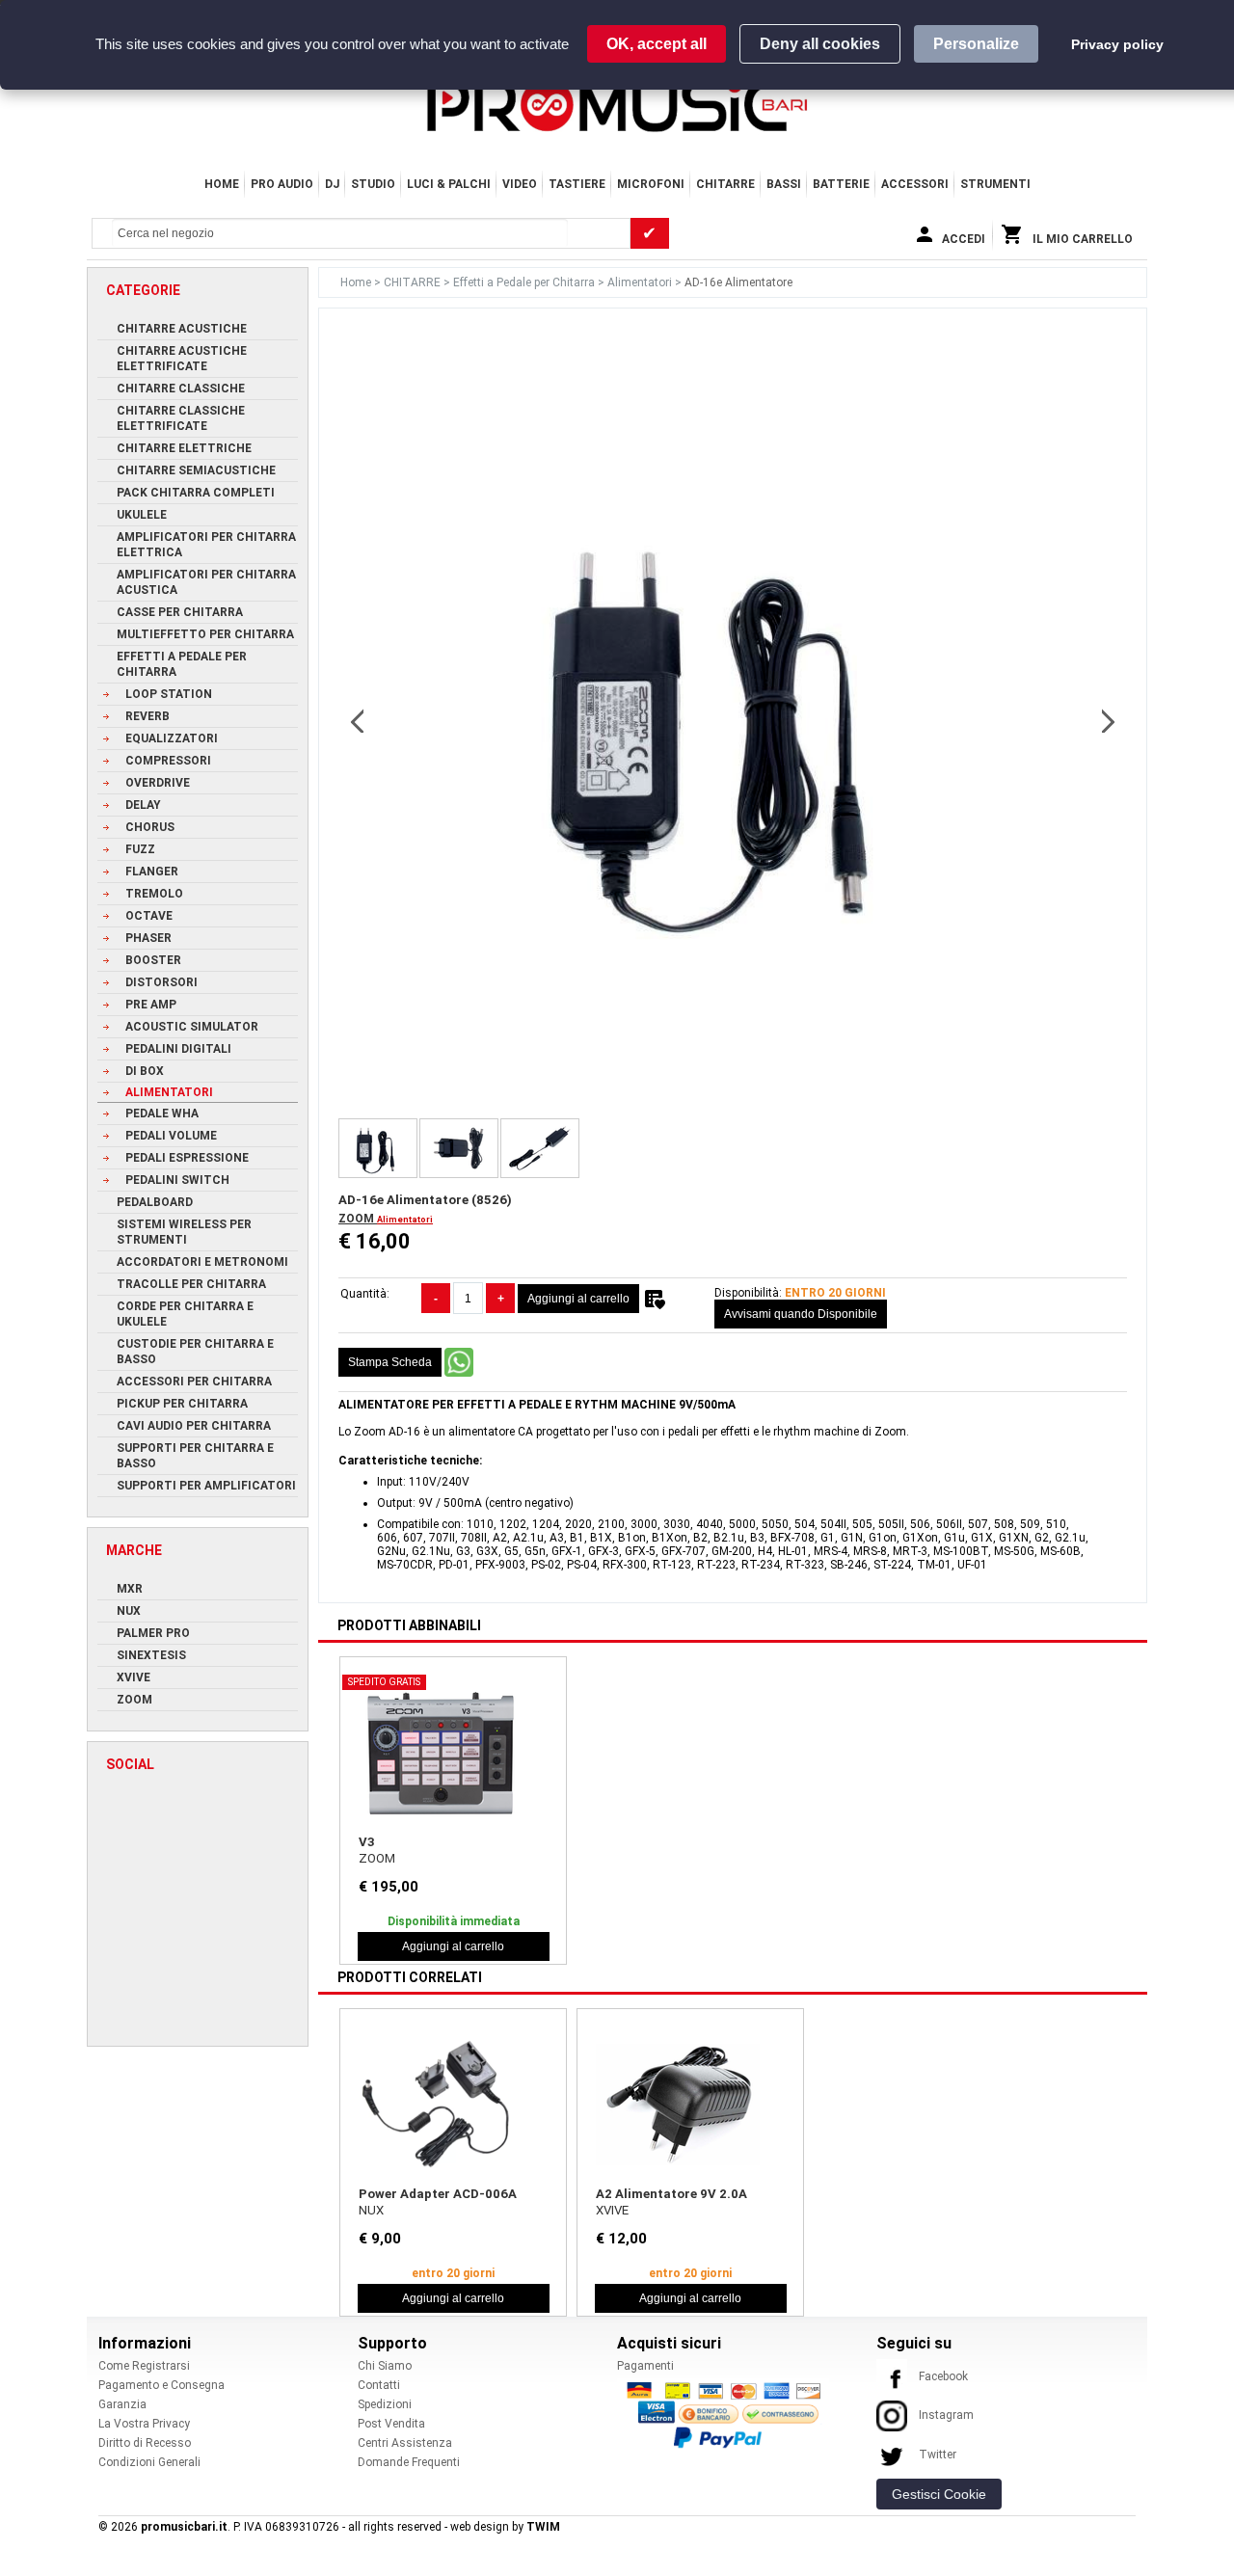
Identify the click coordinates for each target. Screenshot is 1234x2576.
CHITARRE (725, 184)
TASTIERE (577, 184)
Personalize (976, 44)
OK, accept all (657, 44)
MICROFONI (651, 184)
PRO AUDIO (282, 184)
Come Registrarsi (144, 2366)
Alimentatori (641, 282)
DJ (332, 184)
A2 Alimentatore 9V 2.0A (671, 2194)
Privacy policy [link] (1117, 44)
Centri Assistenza (405, 2443)
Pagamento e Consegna (161, 2385)
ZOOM (358, 1219)
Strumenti (995, 184)
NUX (371, 2210)
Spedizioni (385, 2404)
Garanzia (122, 2404)
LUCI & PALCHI (449, 184)
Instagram (946, 2415)
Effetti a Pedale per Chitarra (525, 282)
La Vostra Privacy (144, 2424)
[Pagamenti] (729, 2414)
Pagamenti (645, 2366)
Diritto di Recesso (145, 2443)
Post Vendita (391, 2424)
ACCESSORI (915, 184)
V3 (367, 1842)
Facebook (943, 2376)
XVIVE (612, 2210)
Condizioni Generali (149, 2462)
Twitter (938, 2455)
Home (222, 184)
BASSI (784, 184)
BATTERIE (841, 184)
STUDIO (373, 184)
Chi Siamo (385, 2366)
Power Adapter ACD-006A (438, 2194)
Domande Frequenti (409, 2462)
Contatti (379, 2385)
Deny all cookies (820, 44)
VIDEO (520, 184)
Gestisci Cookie (939, 2494)
